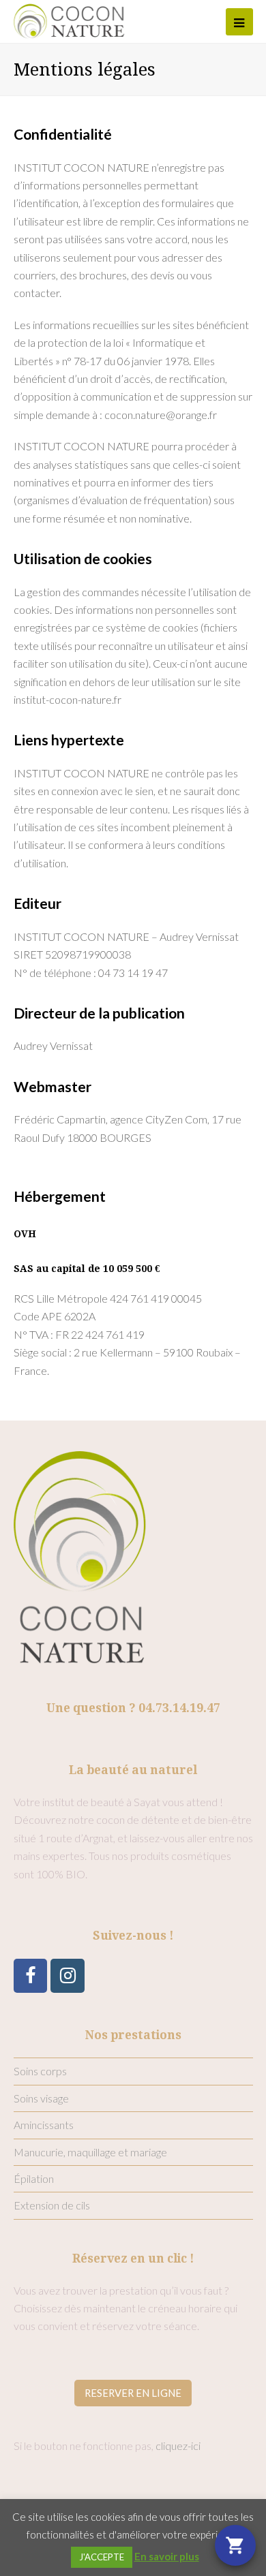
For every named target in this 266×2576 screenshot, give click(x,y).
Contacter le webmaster (71, 1155)
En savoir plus (167, 2556)
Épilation (34, 2178)
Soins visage (41, 2098)
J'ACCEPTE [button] (102, 2557)
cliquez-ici (178, 2446)
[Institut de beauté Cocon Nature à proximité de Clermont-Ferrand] (69, 19)
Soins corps (40, 2071)
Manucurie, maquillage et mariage (90, 2152)
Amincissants (44, 2125)
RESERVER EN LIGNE (133, 2393)
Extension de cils (52, 2205)
